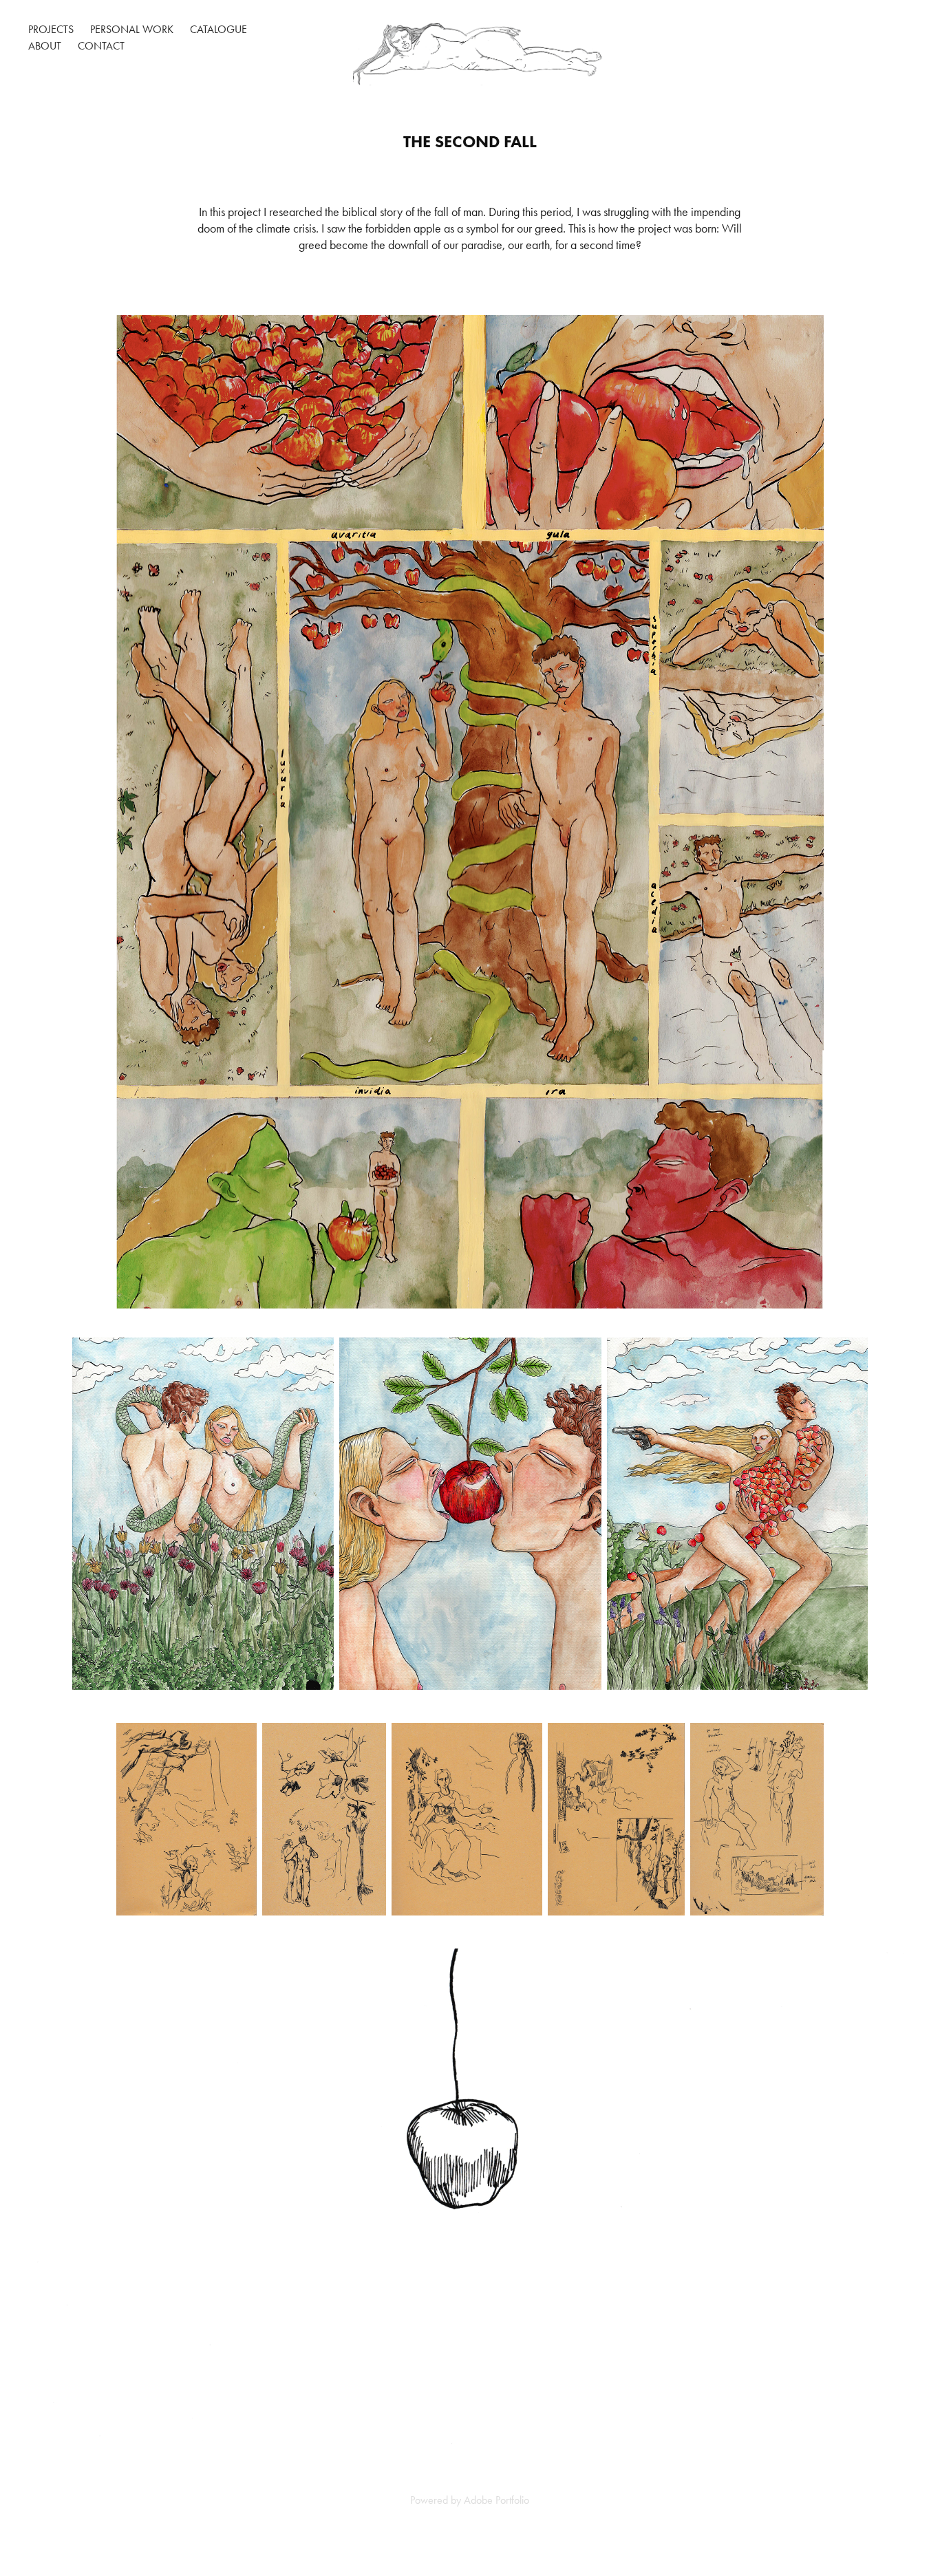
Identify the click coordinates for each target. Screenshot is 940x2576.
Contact (101, 46)
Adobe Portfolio (496, 2500)
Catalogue (218, 29)
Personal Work (132, 29)
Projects (51, 29)
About (45, 46)
